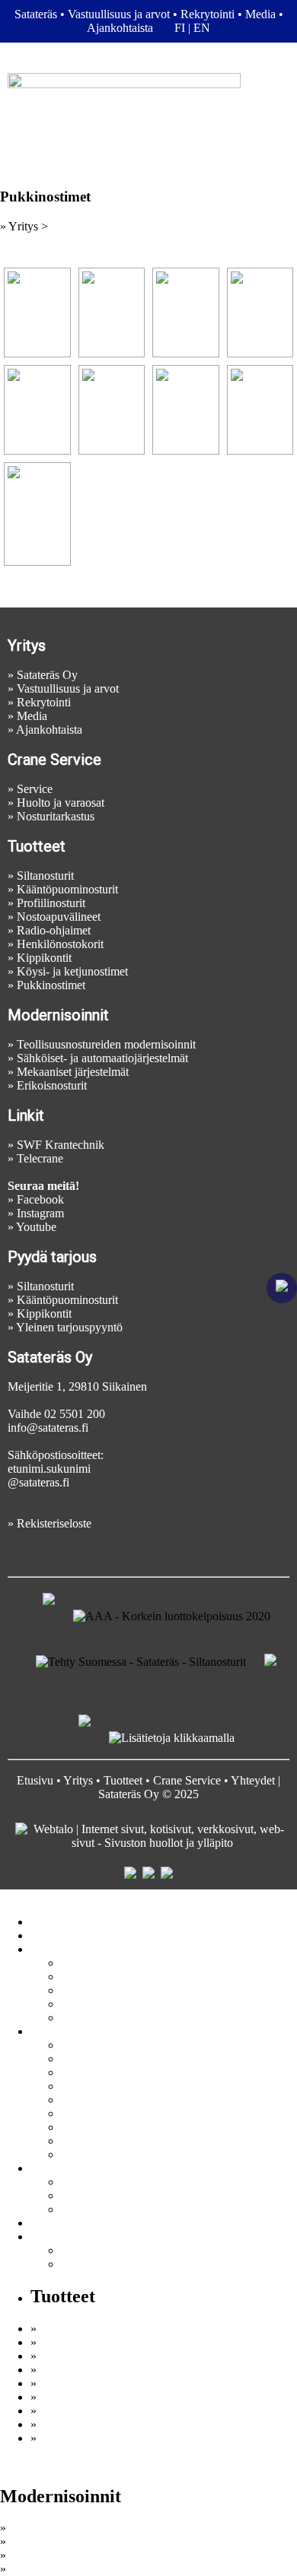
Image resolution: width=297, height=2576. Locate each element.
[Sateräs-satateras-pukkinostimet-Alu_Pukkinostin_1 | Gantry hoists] (37, 312)
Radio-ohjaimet (54, 930)
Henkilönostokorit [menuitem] (104, 2113)
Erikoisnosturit (52, 1085)
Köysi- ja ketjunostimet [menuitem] (117, 2141)
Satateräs (36, 14)
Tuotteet (123, 1780)
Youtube (36, 1227)
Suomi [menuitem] (77, 2250)
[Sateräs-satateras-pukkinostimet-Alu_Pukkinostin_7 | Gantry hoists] (37, 410)
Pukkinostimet (51, 985)
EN (202, 28)
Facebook (40, 1199)
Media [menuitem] (76, 2004)
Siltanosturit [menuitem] (89, 2045)
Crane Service (187, 1780)
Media (260, 14)
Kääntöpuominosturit (67, 889)
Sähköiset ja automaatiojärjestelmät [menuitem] (145, 2182)
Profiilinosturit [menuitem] (95, 2072)
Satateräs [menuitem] (82, 1963)
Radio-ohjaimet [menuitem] (98, 2100)
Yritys (78, 1780)
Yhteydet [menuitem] (53, 2223)
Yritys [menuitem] (45, 1949)
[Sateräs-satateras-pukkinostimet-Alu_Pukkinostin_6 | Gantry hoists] (260, 312)
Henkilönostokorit (60, 944)
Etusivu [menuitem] (49, 1922)
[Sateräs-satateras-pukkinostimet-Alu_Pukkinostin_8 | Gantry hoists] (112, 410)
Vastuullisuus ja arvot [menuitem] (112, 1976)
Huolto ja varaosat (61, 803)
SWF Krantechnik (61, 1145)
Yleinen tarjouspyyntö (69, 1327)
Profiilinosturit (51, 903)
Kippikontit (44, 958)
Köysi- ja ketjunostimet (72, 971)
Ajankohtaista (120, 28)
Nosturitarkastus (56, 816)
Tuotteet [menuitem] (50, 2031)
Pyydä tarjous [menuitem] (94, 2018)
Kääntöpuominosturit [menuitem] (112, 2059)
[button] (148, 136)
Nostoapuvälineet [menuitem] (103, 2086)
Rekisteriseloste (54, 1523)
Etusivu (35, 1780)
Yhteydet (253, 1780)
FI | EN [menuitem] (48, 2237)
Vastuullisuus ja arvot (119, 14)
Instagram (40, 1213)
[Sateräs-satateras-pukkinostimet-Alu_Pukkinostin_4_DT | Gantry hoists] (112, 312)
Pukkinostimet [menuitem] (95, 2154)
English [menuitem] (79, 2264)
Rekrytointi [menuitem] (88, 1990)
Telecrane (40, 1158)
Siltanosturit (45, 876)
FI (180, 28)
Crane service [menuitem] (63, 1935)
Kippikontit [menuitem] (88, 2127)
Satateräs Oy (47, 675)
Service (35, 789)
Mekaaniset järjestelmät (73, 1072)
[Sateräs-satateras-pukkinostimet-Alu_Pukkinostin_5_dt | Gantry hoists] (186, 312)
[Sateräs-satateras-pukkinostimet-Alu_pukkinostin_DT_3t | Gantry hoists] (186, 410)
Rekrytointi (208, 14)
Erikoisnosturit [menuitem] (96, 2209)
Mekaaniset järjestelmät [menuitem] (117, 2195)
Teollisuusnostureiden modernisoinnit (106, 1044)
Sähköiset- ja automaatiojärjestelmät (102, 1058)
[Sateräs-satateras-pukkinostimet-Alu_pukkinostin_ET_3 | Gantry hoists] (260, 410)
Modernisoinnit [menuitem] (67, 2168)
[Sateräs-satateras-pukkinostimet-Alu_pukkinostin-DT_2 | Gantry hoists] (37, 514)
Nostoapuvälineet (59, 917)
